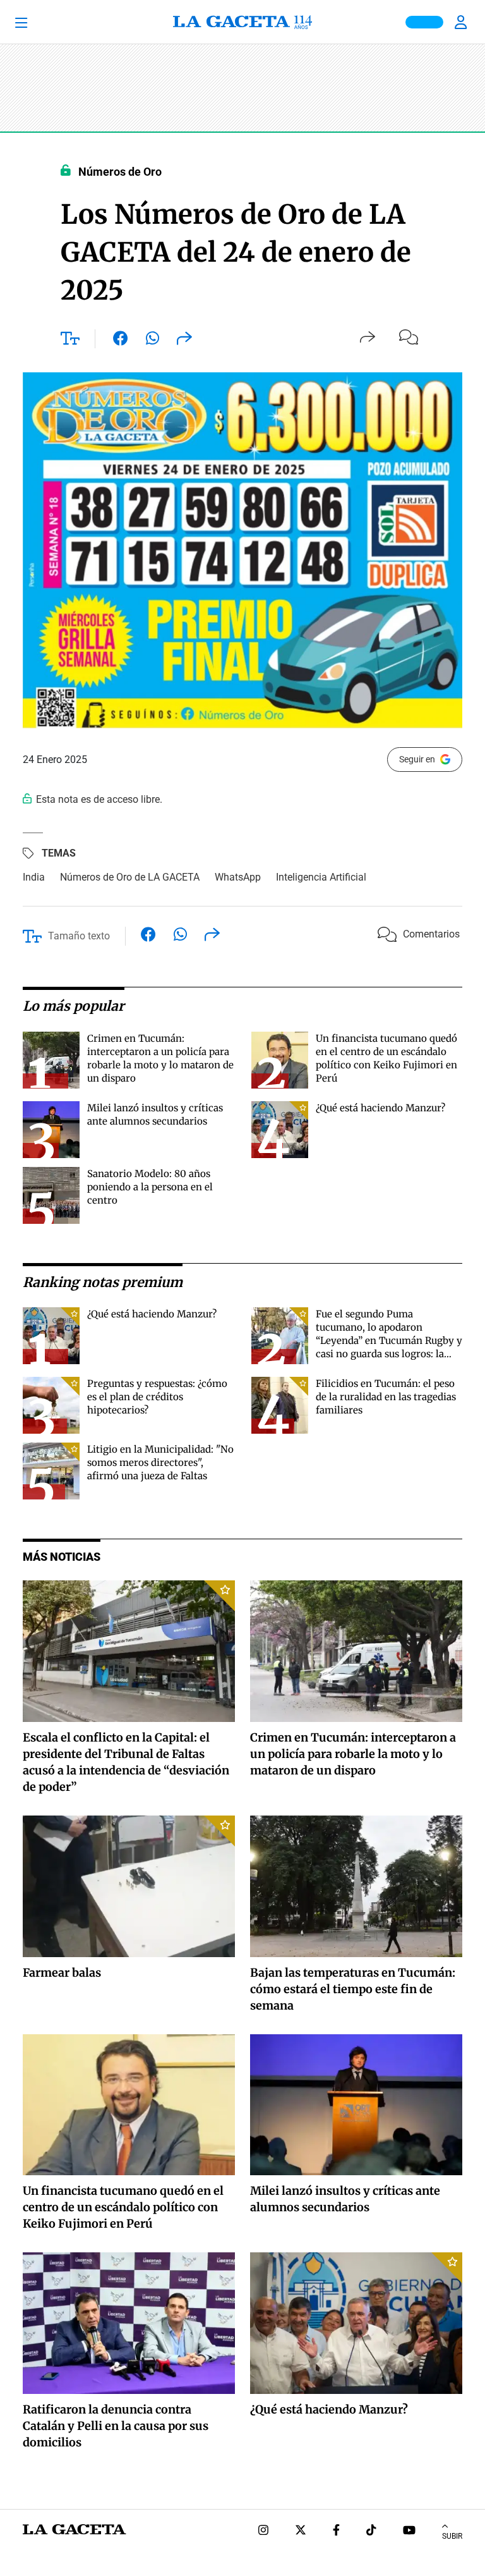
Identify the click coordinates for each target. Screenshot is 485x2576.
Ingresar (462, 22)
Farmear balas (62, 1973)
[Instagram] (263, 2531)
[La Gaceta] (242, 22)
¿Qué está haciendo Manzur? (380, 1108)
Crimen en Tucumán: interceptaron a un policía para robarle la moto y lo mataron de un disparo (353, 1754)
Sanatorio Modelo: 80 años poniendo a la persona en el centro (150, 1187)
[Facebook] (336, 2531)
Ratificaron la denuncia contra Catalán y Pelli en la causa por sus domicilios (116, 2426)
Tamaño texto (79, 936)
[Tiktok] (371, 2531)
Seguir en (417, 759)
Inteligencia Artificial (321, 877)
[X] (301, 2531)
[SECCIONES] (38, 22)
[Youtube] (409, 2531)
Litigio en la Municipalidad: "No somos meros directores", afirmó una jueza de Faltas (160, 1462)
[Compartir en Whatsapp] (153, 341)
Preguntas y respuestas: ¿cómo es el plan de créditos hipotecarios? (157, 1397)
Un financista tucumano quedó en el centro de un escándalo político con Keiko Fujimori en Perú (123, 2207)
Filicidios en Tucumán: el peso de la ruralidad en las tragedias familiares (386, 1397)
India (34, 877)
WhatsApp (238, 877)
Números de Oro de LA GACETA (130, 877)
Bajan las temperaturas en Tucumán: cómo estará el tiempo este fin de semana (353, 1989)
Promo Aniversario (424, 22)
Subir (452, 2536)
